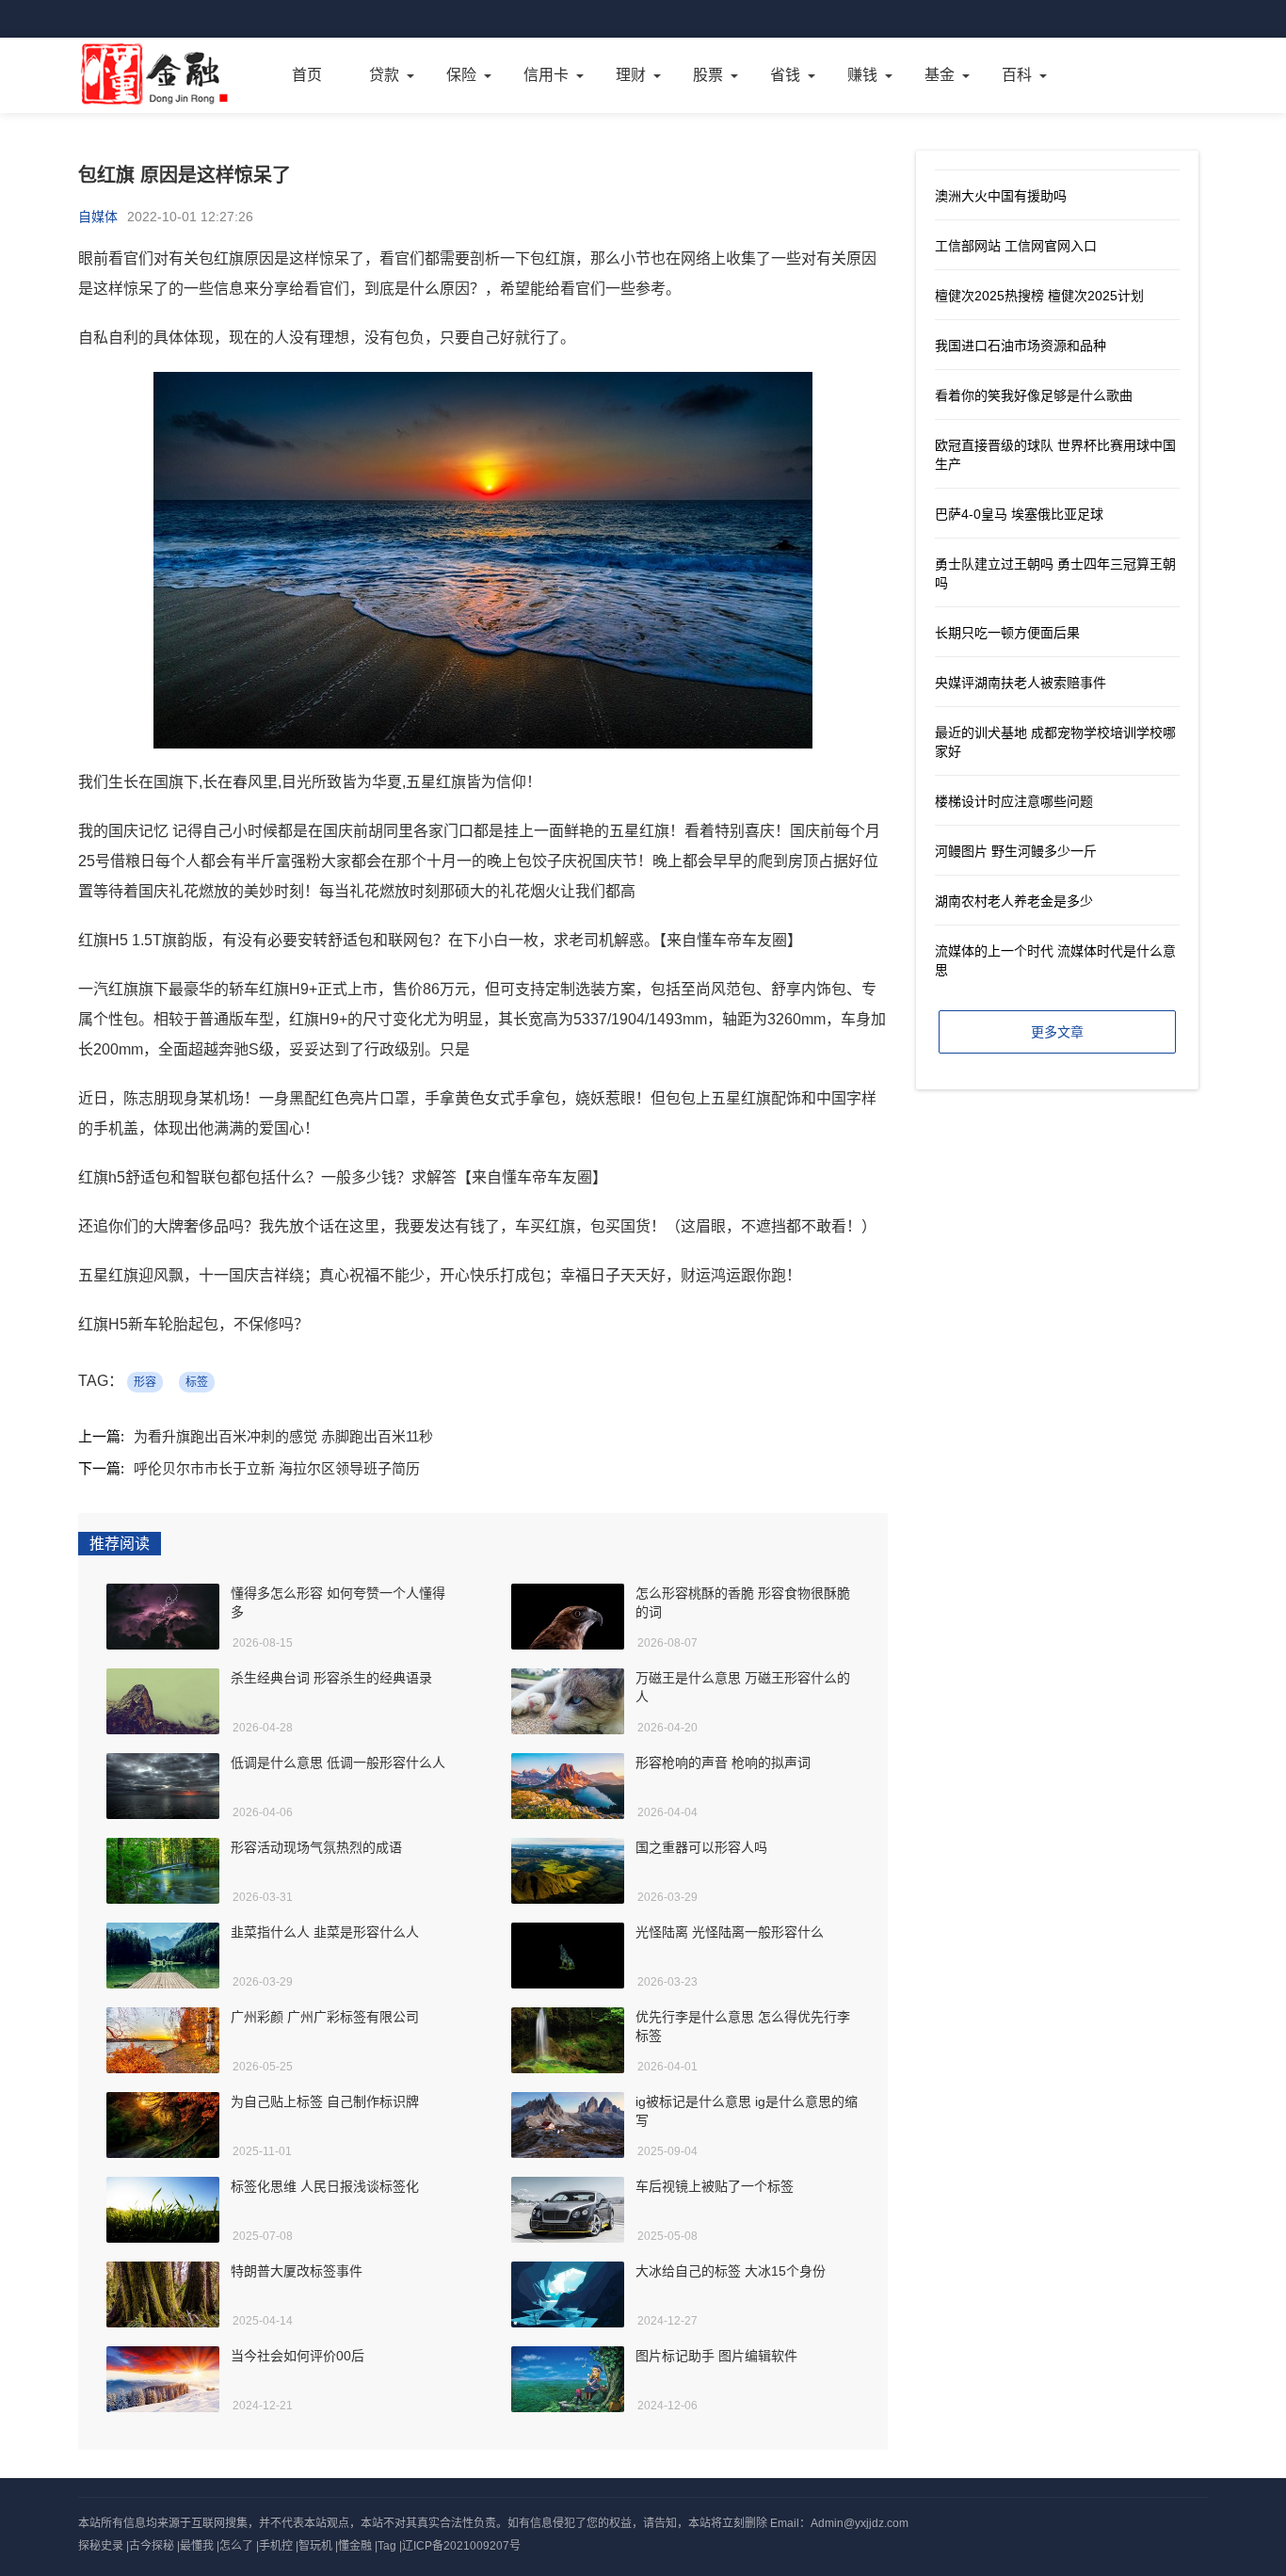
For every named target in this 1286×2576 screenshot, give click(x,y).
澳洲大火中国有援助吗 (1001, 196)
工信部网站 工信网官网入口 (1016, 246)
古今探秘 (152, 2546)
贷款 (384, 75)
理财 (631, 75)
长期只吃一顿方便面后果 (1007, 633)
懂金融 (355, 2546)
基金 (940, 75)
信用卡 (546, 75)
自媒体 (98, 217)
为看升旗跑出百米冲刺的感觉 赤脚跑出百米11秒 (283, 1436)
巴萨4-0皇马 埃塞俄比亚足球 (1019, 514)
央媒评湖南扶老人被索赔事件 (1021, 683)
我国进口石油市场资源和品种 (1021, 346)
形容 (145, 1382)
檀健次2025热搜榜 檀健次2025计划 (1039, 296)
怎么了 (236, 2546)
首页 (307, 75)
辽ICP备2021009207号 (461, 2546)
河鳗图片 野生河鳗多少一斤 (1016, 851)
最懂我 (197, 2546)
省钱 (785, 75)
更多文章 (1057, 1032)
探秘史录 (101, 2546)
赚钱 (862, 75)
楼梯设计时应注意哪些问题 (1014, 801)
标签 (197, 1382)
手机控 (276, 2546)
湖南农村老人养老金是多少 (1014, 901)
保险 (461, 75)
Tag (387, 2546)
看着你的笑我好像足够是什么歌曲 (1034, 395)
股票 (708, 75)
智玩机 (315, 2546)
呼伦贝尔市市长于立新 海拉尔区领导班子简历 (277, 1468)
